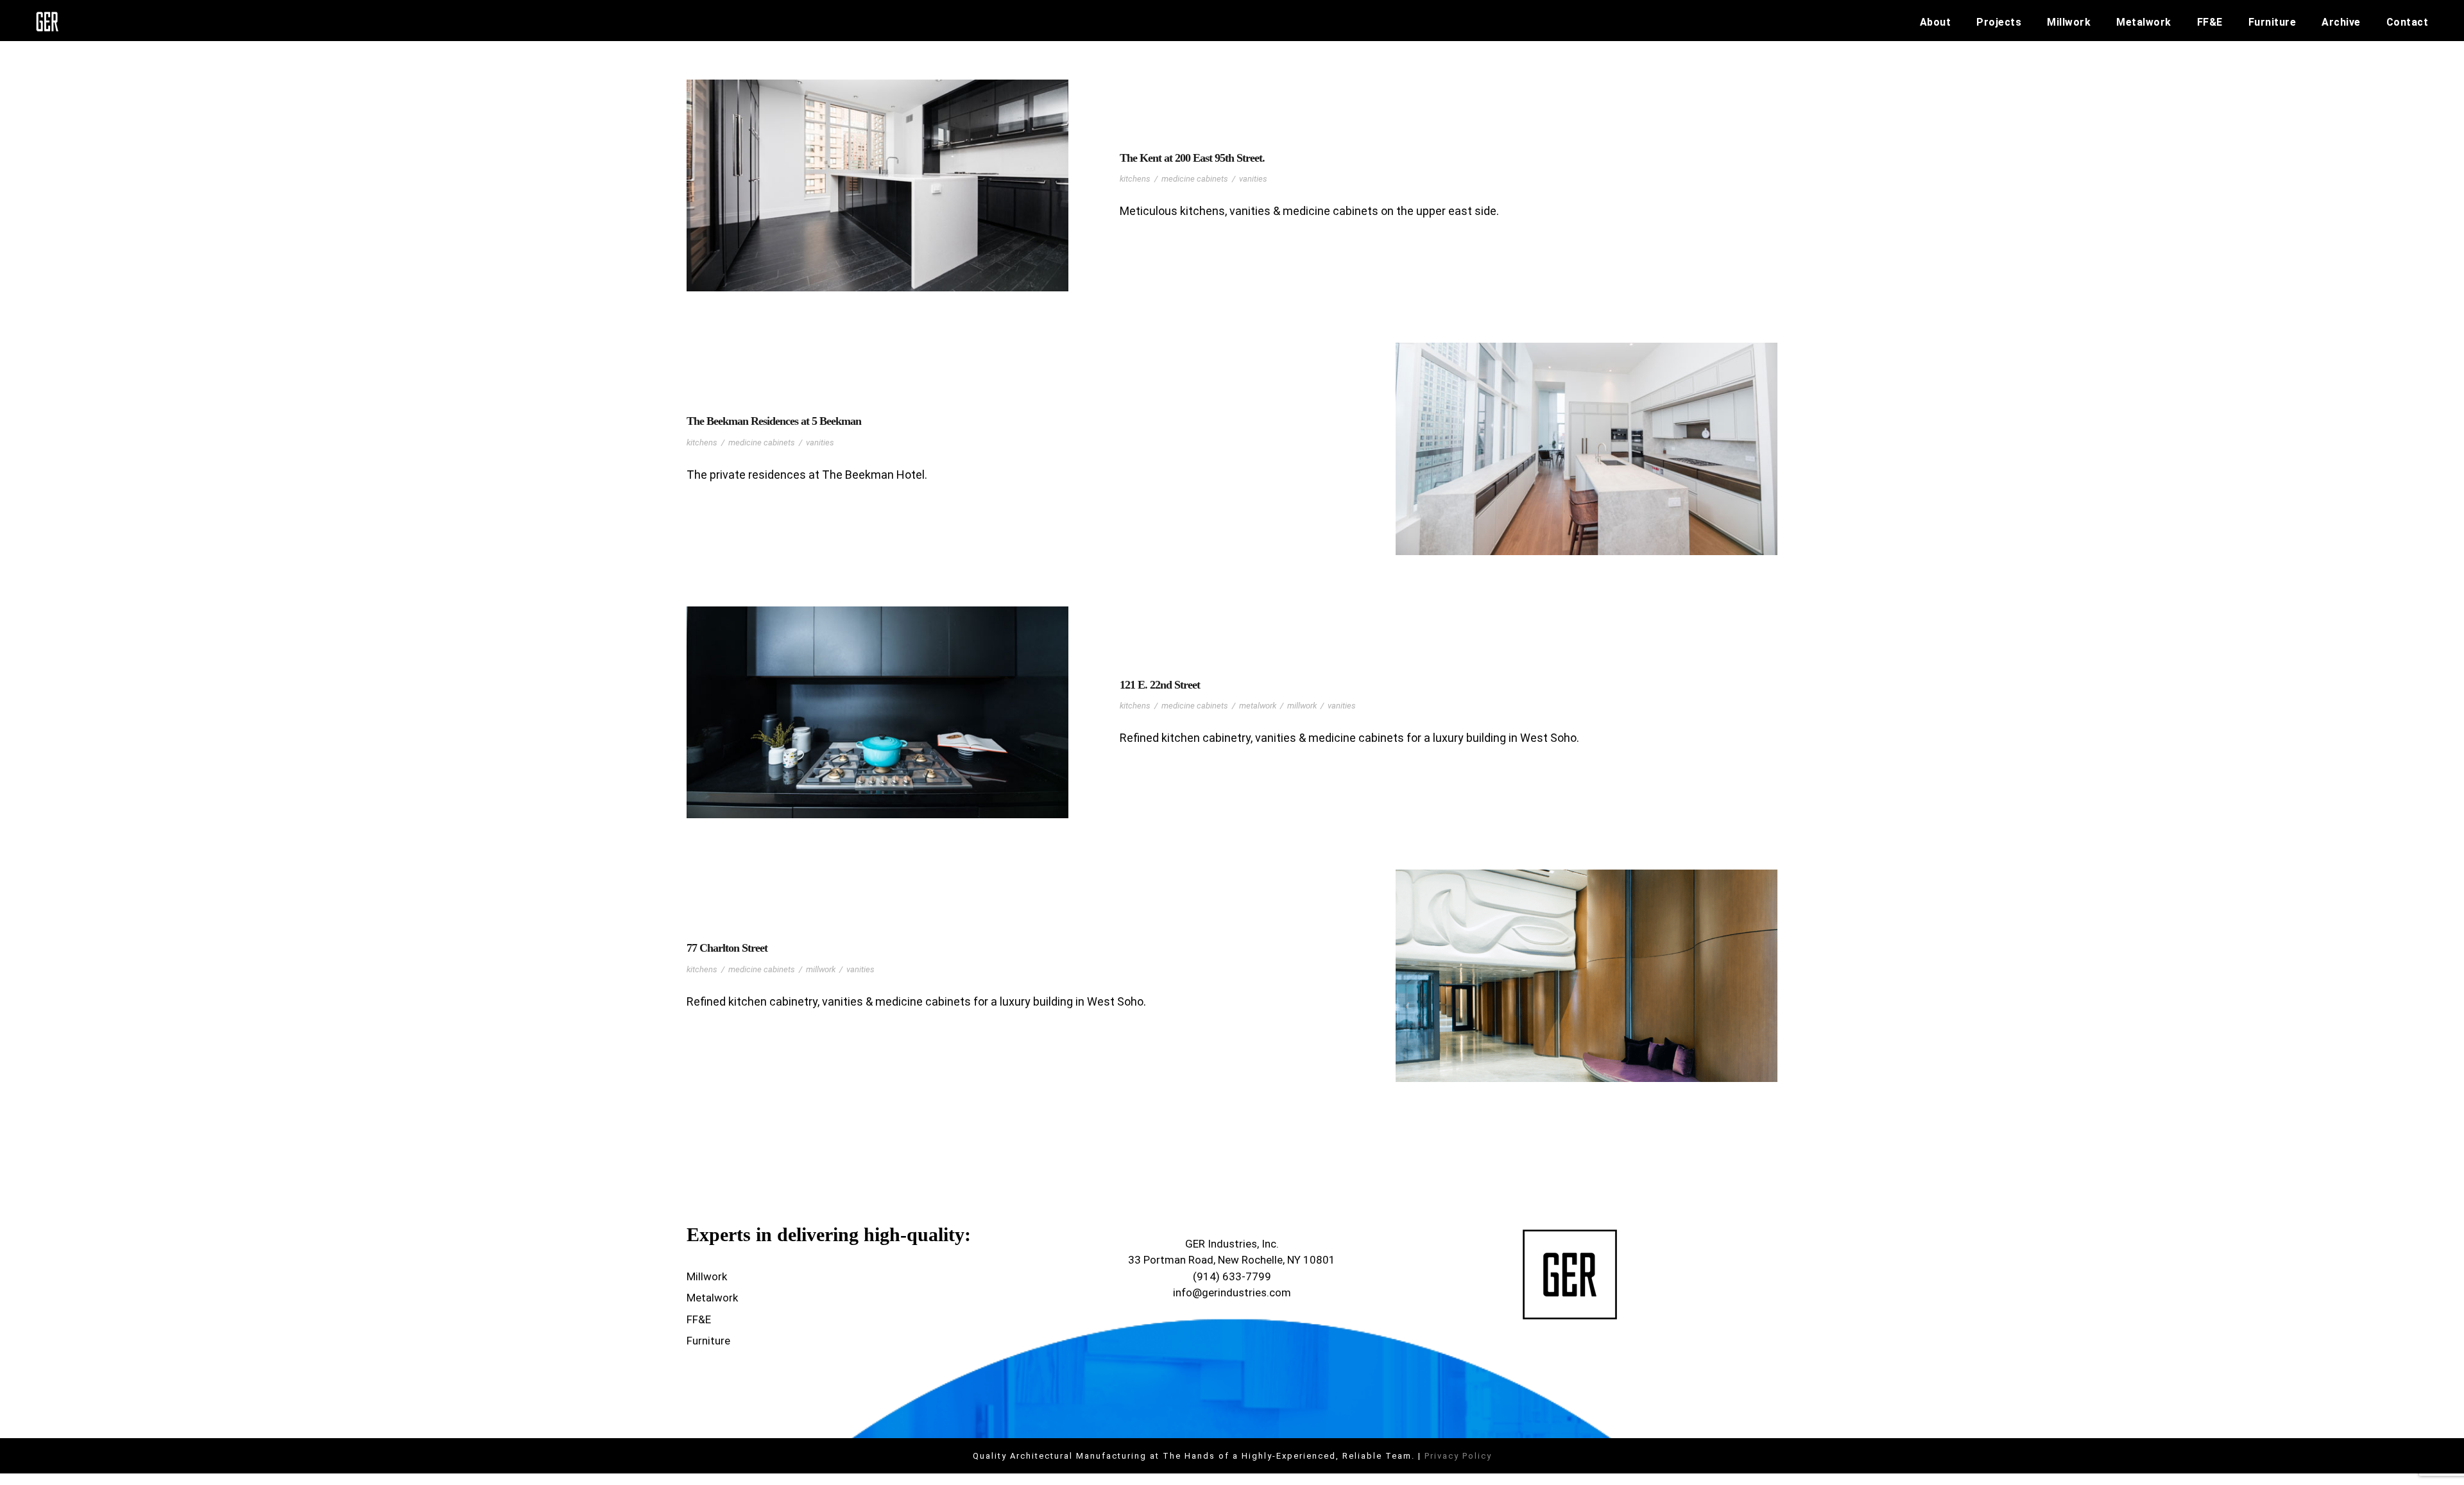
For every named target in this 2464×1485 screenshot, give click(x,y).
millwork (1302, 706)
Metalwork (2144, 22)
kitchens (1135, 179)
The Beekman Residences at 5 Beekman (774, 421)
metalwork (1258, 706)
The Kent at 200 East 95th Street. (1192, 158)
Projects (1999, 22)
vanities (1253, 179)
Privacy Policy (1458, 1456)
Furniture (2272, 22)
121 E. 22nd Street (1160, 685)
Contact (2408, 22)
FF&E (2210, 22)
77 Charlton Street (727, 948)
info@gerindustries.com (1232, 1292)
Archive (2341, 22)
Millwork (2069, 22)
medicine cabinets (1195, 179)
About (1936, 22)
